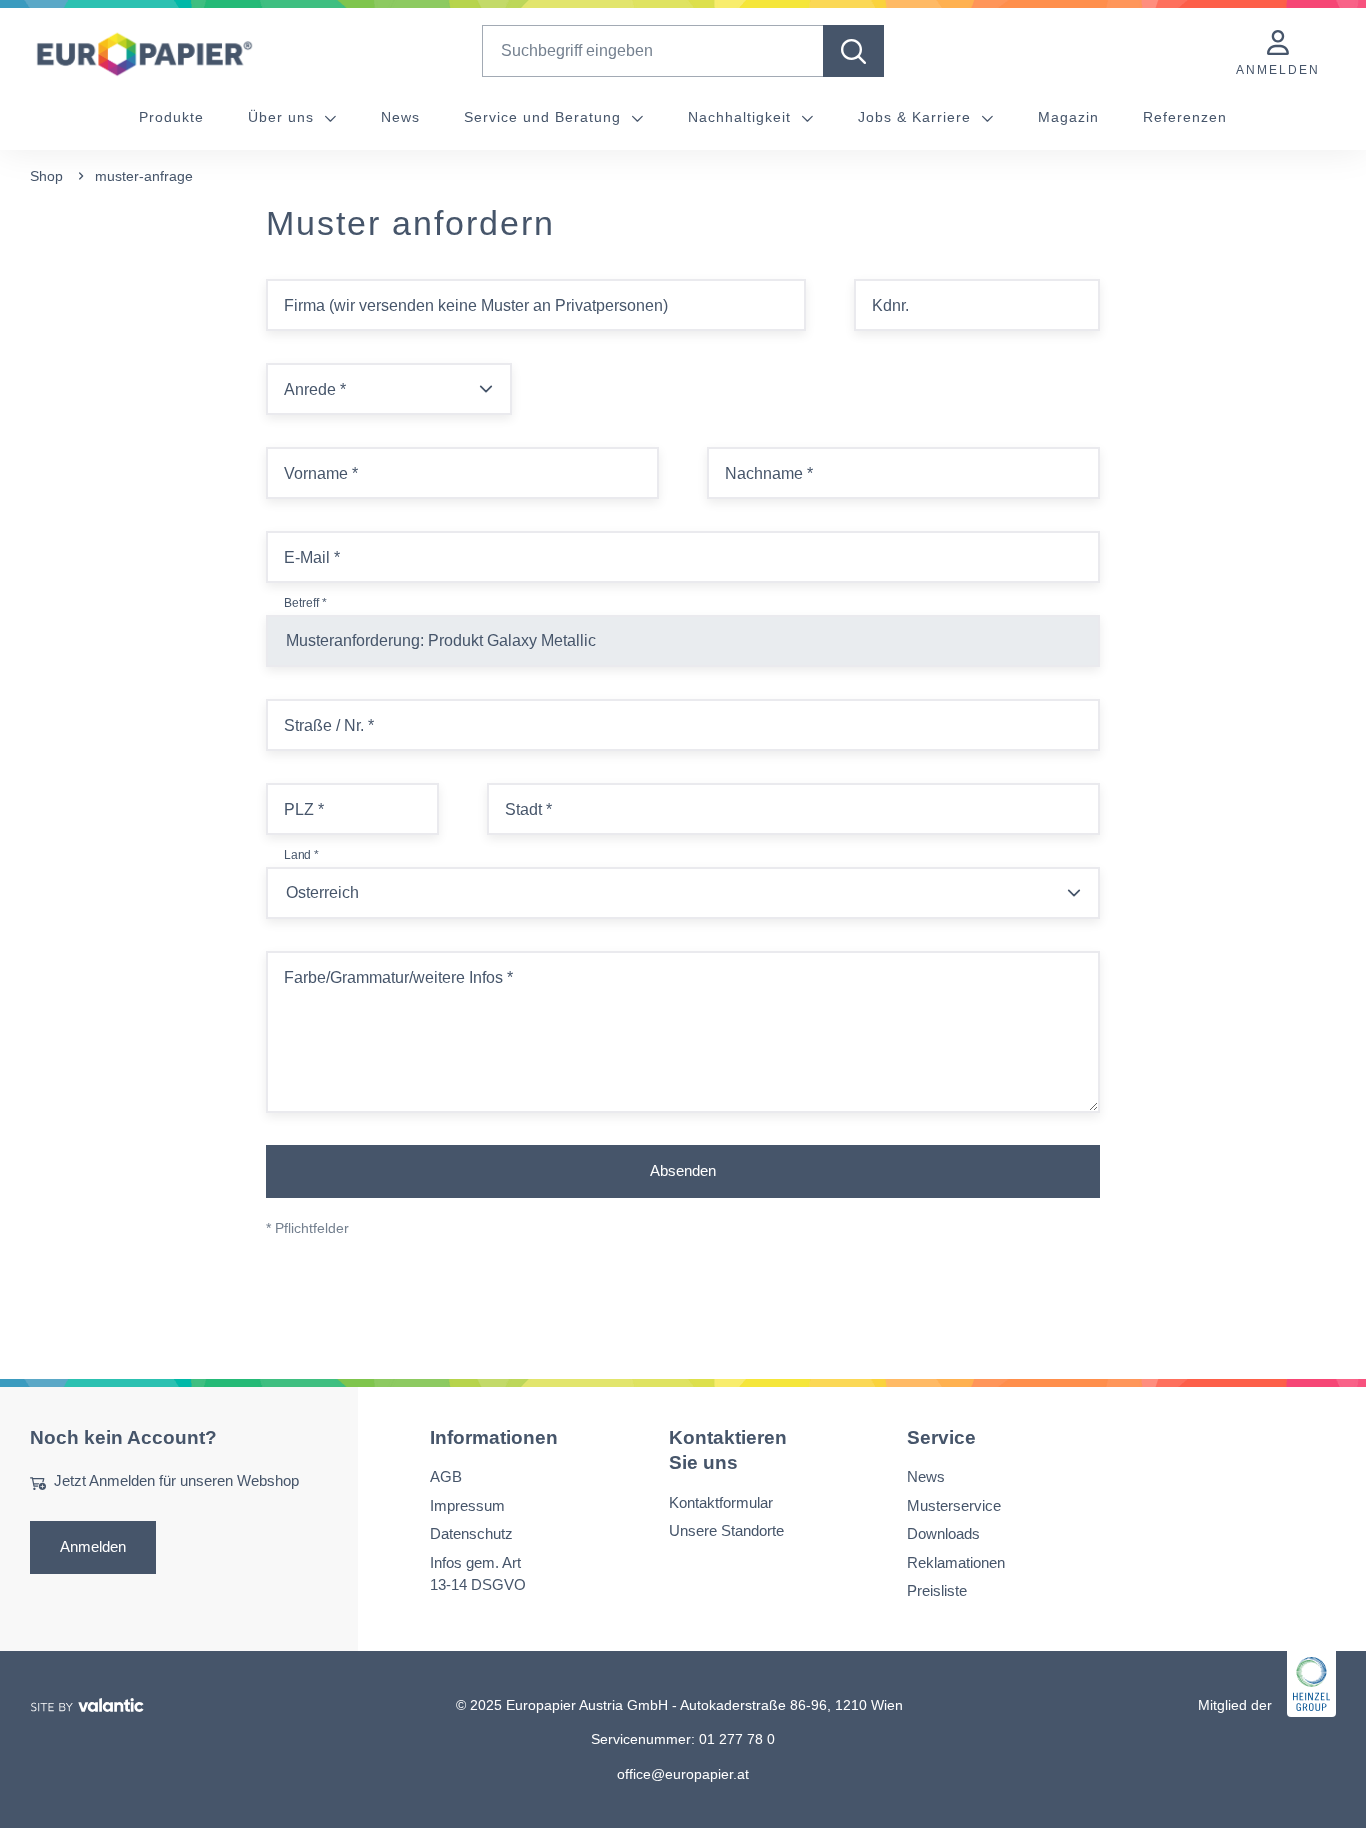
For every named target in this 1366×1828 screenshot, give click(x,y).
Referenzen (1185, 117)
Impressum (467, 1504)
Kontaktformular (721, 1501)
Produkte (171, 117)
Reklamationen (956, 1561)
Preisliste (937, 1590)
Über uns (283, 117)
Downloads (943, 1533)
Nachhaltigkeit (742, 117)
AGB (446, 1476)
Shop (46, 176)
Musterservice (954, 1504)
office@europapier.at (683, 1773)
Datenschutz (471, 1533)
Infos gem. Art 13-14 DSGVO (478, 1573)
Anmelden (93, 1545)
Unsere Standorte (726, 1530)
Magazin (1068, 117)
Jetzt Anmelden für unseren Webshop (176, 1480)
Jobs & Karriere (917, 117)
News (400, 117)
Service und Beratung (545, 117)
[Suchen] (853, 51)
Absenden (683, 1170)
